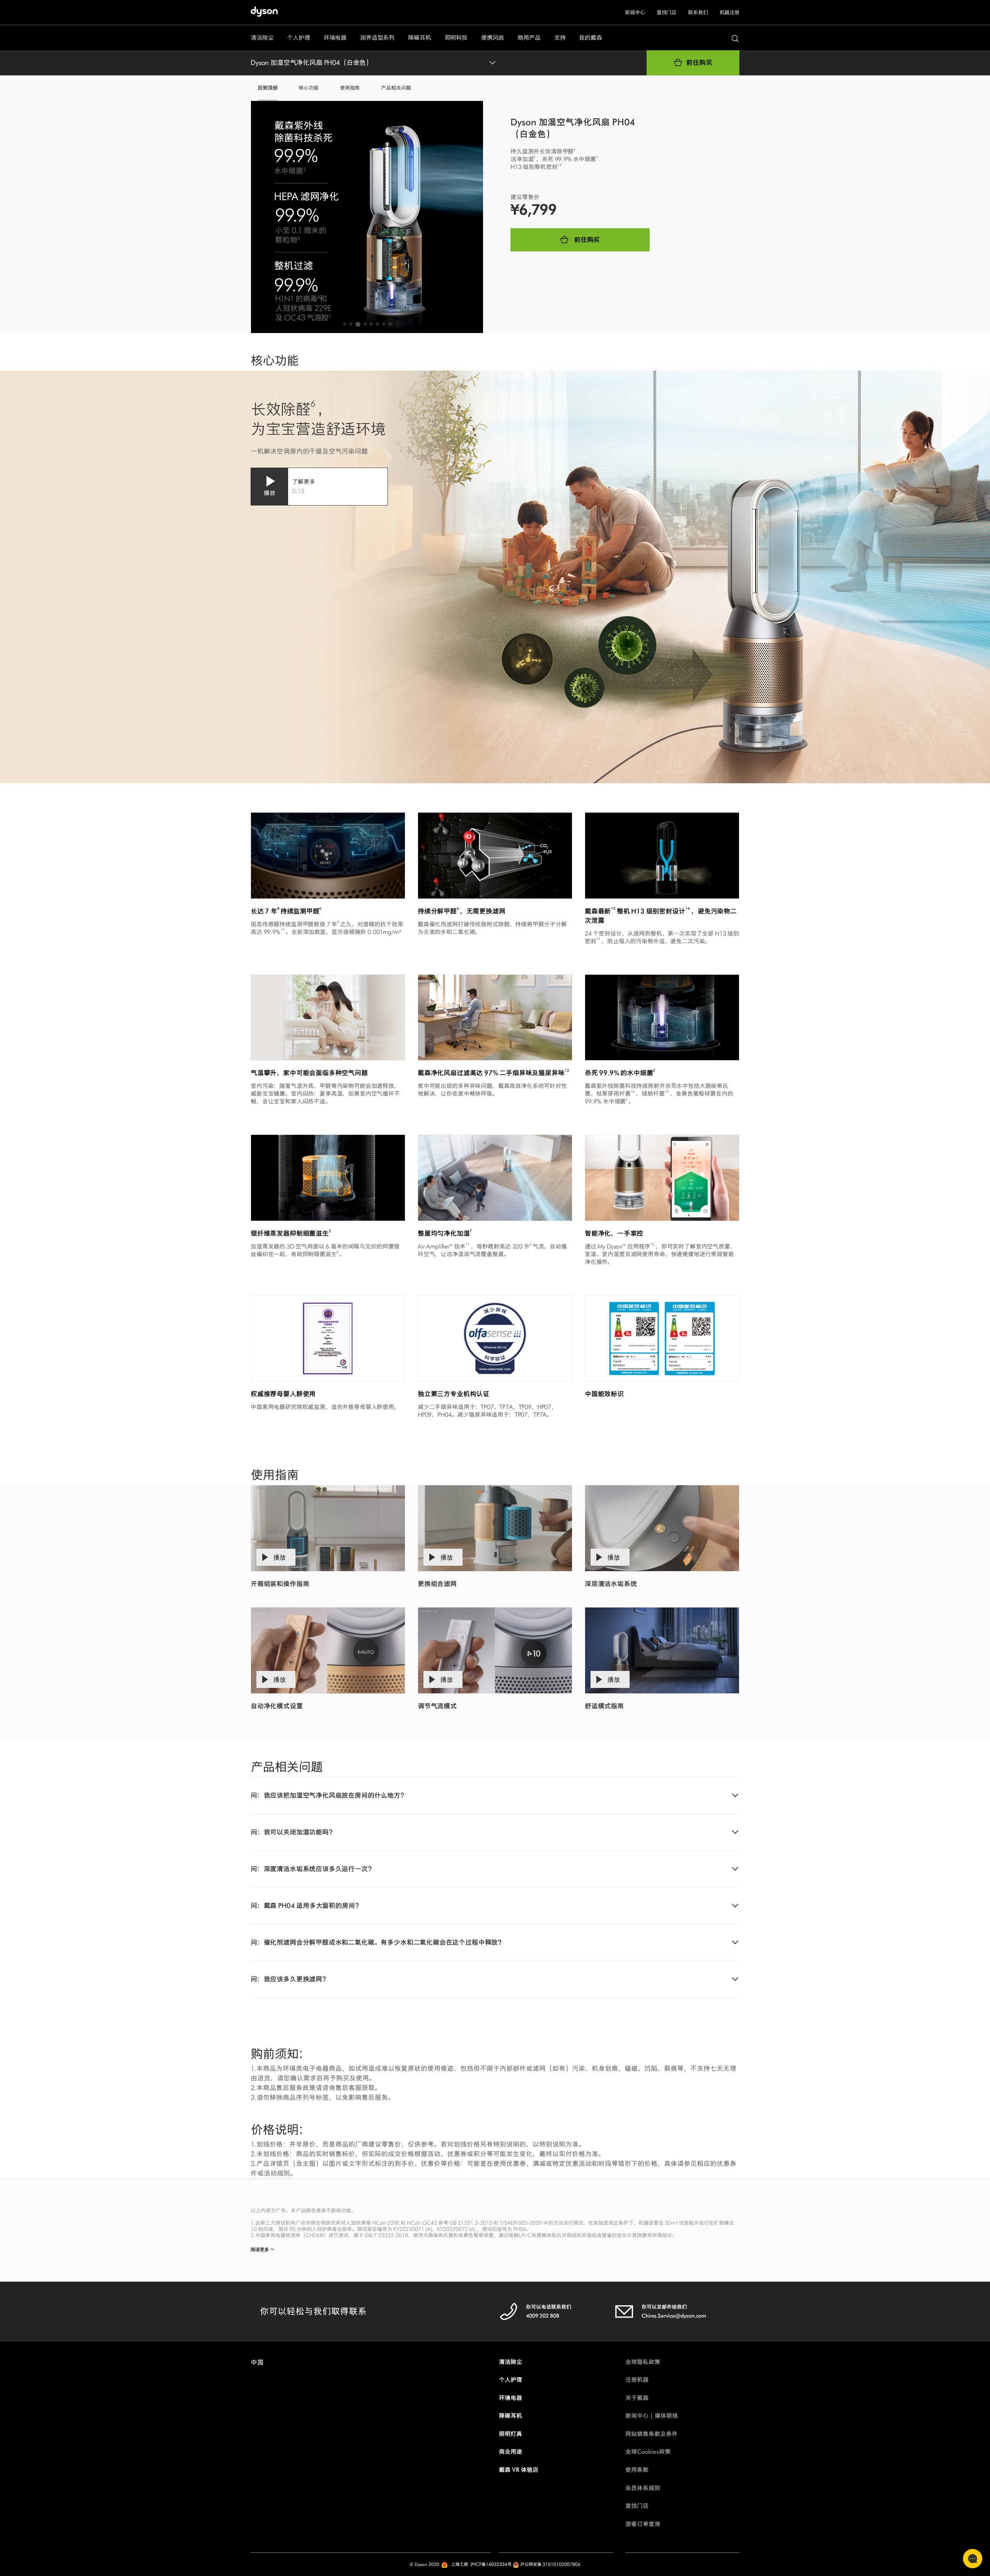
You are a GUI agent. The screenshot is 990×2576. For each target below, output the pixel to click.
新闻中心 (635, 13)
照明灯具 (510, 2434)
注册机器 (637, 2380)
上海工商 (459, 2564)
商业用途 (510, 2452)
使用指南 (350, 88)
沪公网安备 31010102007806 (550, 2564)
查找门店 (667, 13)
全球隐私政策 (643, 2362)
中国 (257, 2362)
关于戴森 (637, 2398)
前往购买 (699, 63)
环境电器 (510, 2398)
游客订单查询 (643, 2524)
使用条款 (637, 2470)
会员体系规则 (643, 2488)
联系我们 (698, 13)
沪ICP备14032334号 (491, 2564)
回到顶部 (267, 88)
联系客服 (973, 2559)
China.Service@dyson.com (674, 2316)
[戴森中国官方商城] (269, 13)
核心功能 (308, 88)
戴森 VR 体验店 (519, 2470)
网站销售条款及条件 (651, 2434)
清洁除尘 (510, 2362)
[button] (345, 324)
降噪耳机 (510, 2416)
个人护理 (510, 2380)
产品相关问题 (396, 88)
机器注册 (730, 13)
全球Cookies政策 (648, 2452)
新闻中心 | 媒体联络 (652, 2416)
